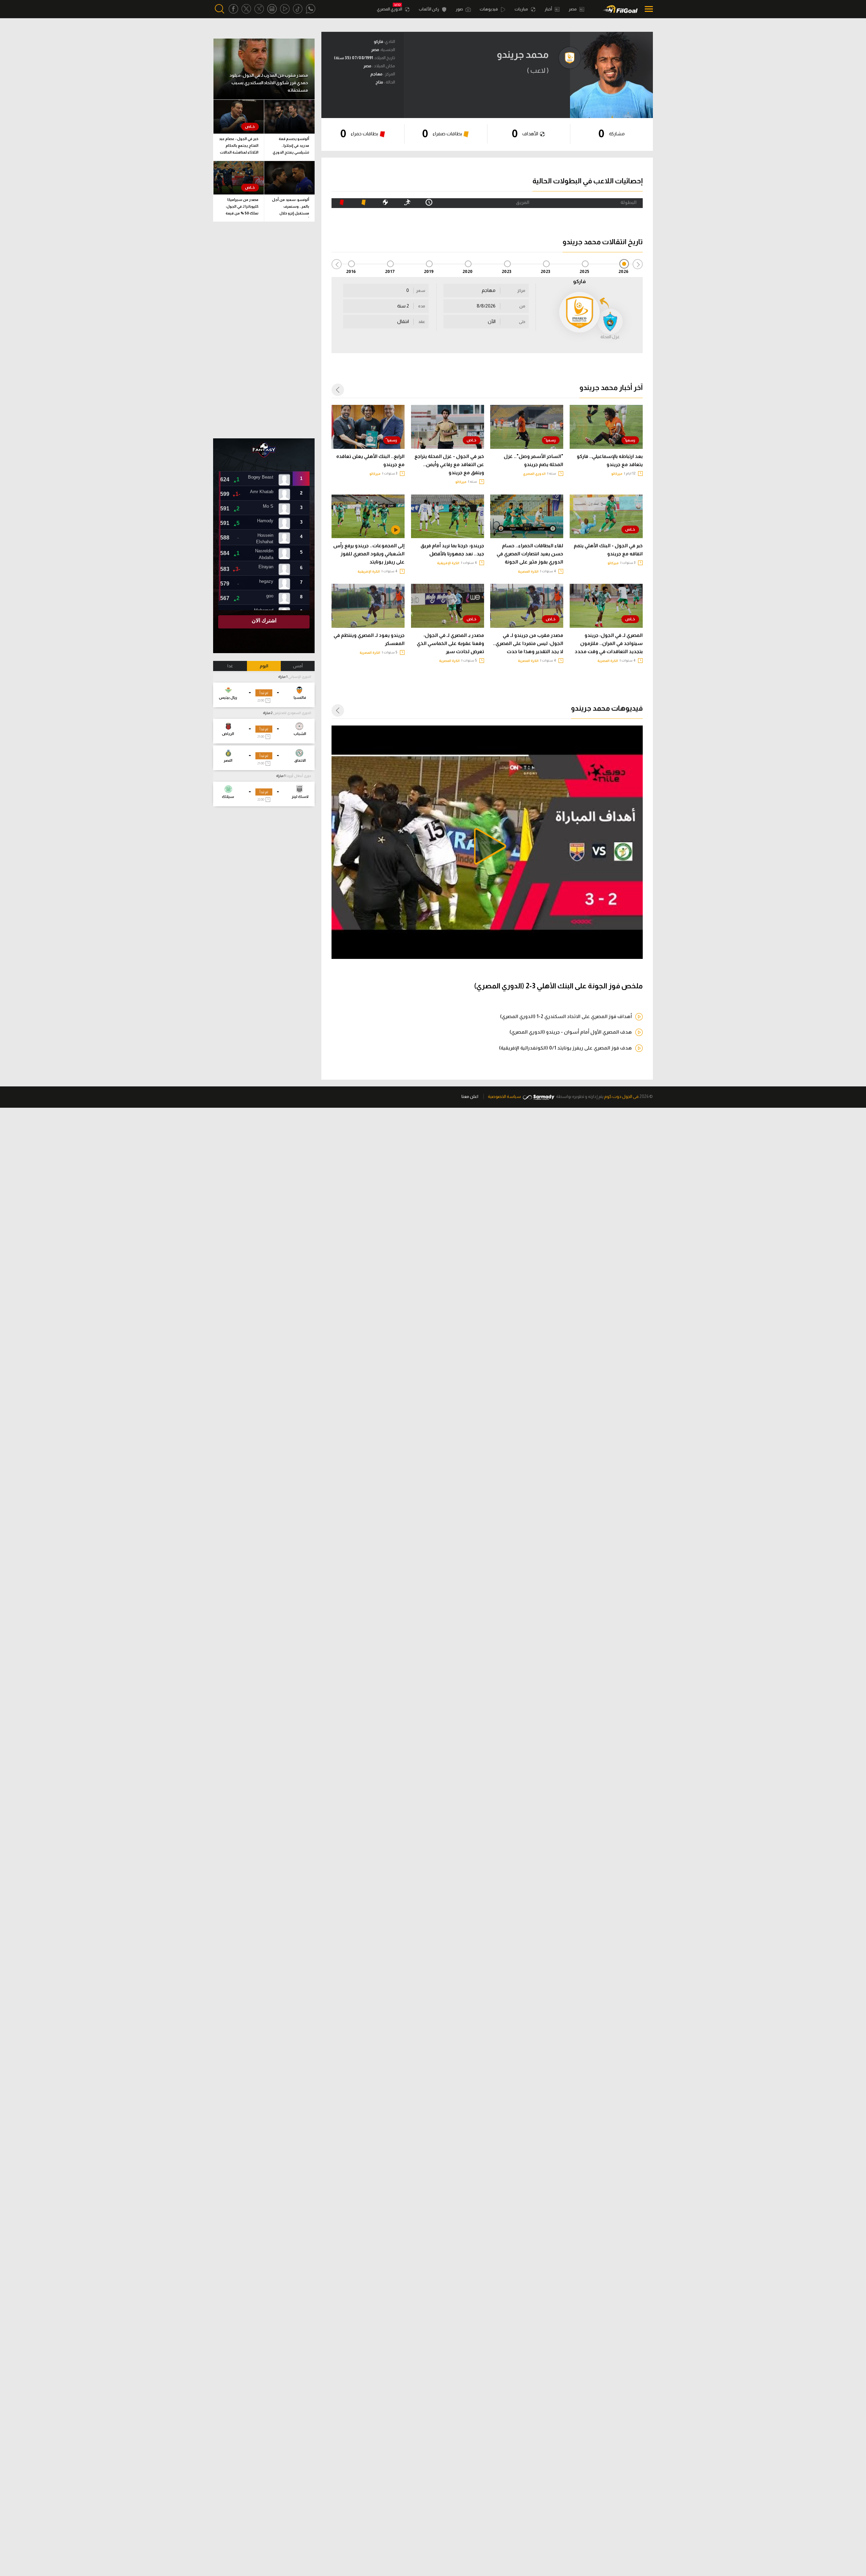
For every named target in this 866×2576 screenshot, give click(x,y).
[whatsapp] (311, 9)
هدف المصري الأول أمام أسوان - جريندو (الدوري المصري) (571, 1032)
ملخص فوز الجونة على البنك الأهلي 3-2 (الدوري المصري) (558, 986)
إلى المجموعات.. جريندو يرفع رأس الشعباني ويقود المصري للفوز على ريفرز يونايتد (369, 554)
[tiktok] (298, 9)
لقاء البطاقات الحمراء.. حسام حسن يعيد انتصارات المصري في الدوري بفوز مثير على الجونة (530, 554)
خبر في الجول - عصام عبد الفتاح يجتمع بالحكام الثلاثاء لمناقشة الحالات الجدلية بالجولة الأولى (239, 147)
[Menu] (647, 9)
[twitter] (246, 9)
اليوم (264, 666)
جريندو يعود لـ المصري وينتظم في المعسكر (369, 639)
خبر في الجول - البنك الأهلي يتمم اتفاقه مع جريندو (608, 550)
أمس (298, 666)
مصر (573, 9)
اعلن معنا (470, 1096)
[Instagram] (272, 9)
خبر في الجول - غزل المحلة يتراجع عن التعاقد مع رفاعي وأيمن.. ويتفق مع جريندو (449, 464)
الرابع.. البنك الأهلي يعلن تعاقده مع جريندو (370, 460)
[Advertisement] (264, 330)
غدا (230, 666)
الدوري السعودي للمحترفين (292, 713)
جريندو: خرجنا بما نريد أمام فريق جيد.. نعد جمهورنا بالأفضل (452, 550)
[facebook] (233, 9)
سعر (421, 291)
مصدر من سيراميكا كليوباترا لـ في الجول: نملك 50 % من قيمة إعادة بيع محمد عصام (242, 208)
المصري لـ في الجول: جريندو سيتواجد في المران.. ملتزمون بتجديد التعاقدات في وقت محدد (609, 643)
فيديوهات (489, 9)
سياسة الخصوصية (504, 1096)
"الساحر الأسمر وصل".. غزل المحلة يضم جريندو (533, 460)
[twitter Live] (259, 9)
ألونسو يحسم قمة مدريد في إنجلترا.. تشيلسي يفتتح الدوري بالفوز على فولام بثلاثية (291, 147)
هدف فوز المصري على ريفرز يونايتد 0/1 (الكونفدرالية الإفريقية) (565, 1048)
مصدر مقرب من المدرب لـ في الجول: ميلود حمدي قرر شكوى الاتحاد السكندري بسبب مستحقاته (269, 83)
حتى (522, 322)
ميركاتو (617, 474)
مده (422, 306)
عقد (422, 322)
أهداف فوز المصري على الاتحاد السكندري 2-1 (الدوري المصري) (566, 1016)
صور (460, 9)
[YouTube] (285, 9)
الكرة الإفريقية (448, 563)
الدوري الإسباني (300, 677)
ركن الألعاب (429, 9)
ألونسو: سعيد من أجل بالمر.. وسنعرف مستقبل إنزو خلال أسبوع (291, 208)
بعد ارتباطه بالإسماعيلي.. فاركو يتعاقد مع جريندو (610, 460)
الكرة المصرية (528, 571)
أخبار (549, 9)
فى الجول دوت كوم (621, 1096)
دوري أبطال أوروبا (299, 776)
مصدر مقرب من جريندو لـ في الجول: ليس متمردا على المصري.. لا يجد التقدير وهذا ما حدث (528, 643)
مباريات (522, 9)
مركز (521, 291)
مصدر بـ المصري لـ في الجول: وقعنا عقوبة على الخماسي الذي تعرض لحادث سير (450, 643)
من (522, 306)
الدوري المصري (390, 9)
